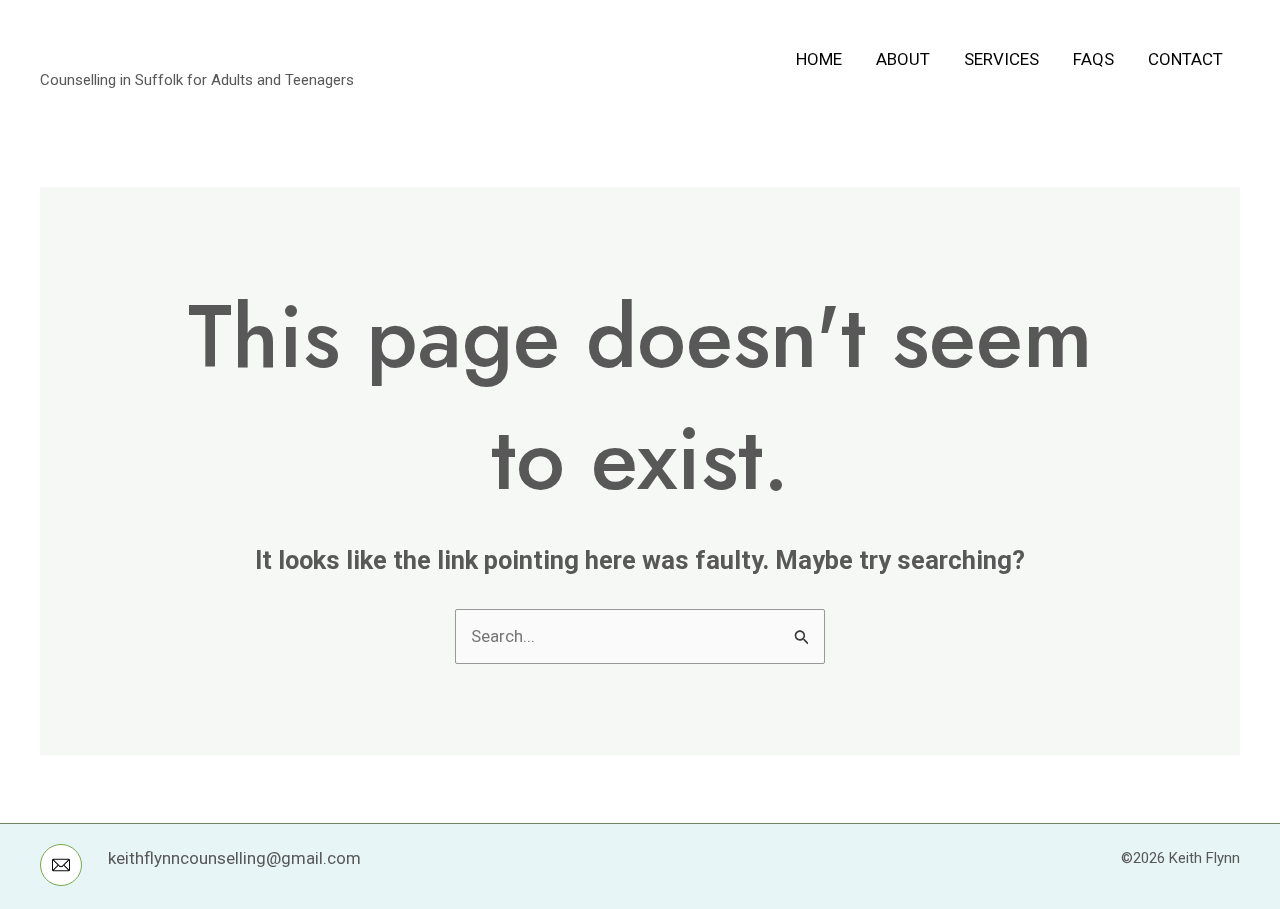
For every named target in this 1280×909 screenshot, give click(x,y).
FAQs (1093, 59)
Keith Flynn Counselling (216, 48)
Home (819, 59)
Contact (1185, 59)
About (903, 59)
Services (1001, 59)
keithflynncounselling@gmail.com (234, 858)
